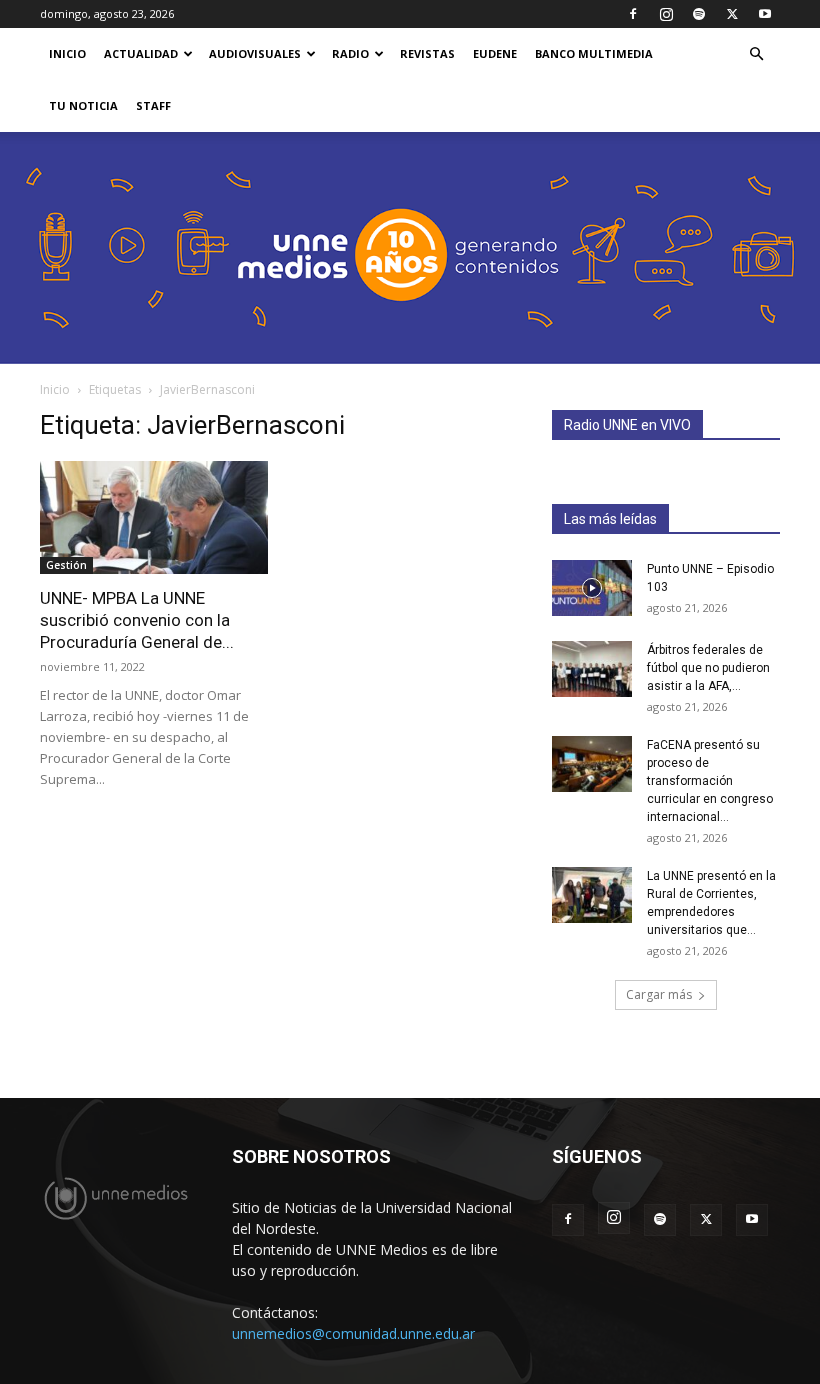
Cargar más (659, 994)
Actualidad (141, 53)
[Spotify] (699, 14)
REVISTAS (427, 53)
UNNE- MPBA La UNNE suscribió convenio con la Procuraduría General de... (137, 620)
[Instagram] (666, 14)
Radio (350, 53)
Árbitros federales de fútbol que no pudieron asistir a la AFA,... (708, 668)
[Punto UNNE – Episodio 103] (592, 588)
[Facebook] (633, 14)
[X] (732, 14)
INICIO (67, 53)
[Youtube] (765, 14)
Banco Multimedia (594, 53)
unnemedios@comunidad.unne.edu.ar (353, 1333)
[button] (756, 54)
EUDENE (495, 53)
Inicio (55, 389)
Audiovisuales (255, 53)
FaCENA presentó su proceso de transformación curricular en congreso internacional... (710, 781)
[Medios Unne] (410, 248)
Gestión (66, 565)
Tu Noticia (83, 105)
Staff (153, 105)
